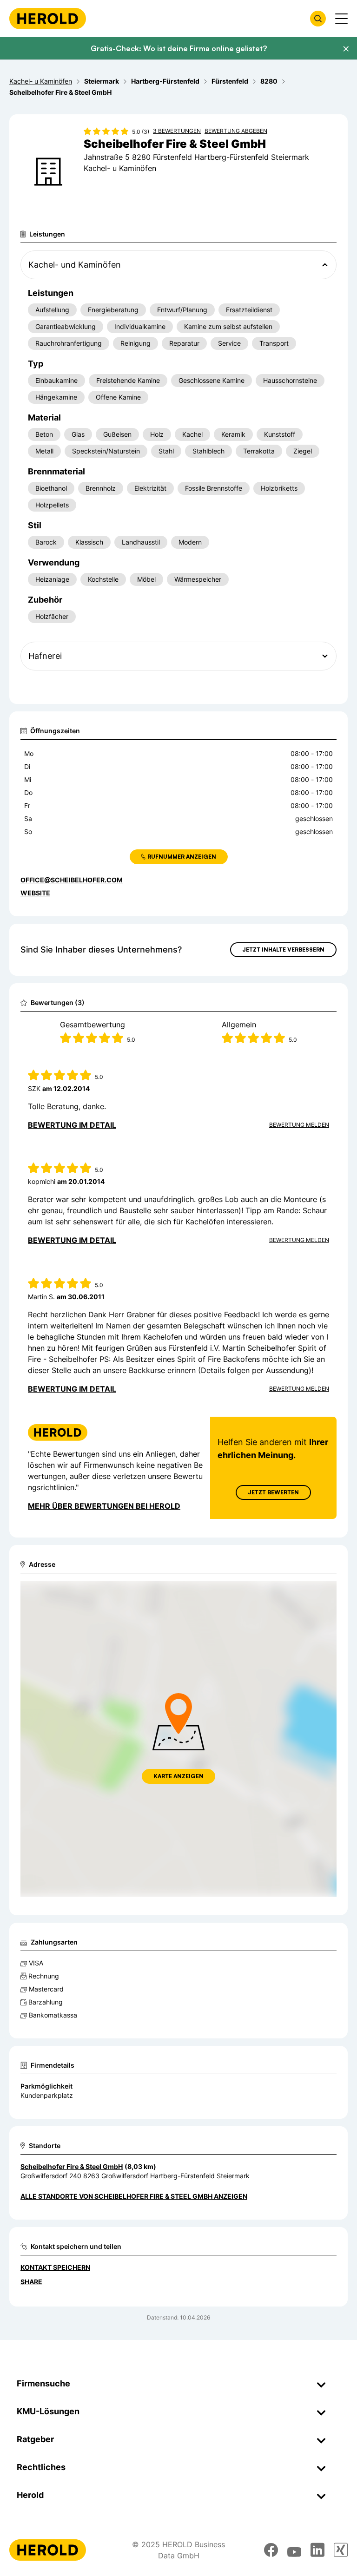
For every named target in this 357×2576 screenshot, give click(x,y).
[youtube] (294, 2550)
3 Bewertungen (177, 131)
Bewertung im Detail (72, 1125)
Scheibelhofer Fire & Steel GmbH (72, 2166)
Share (31, 2282)
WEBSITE (35, 893)
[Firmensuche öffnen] (318, 19)
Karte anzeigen (178, 1776)
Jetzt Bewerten (273, 1492)
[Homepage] (48, 19)
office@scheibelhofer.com (72, 880)
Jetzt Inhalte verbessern (283, 950)
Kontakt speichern (55, 2267)
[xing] (341, 2550)
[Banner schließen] (346, 49)
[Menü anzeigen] (341, 19)
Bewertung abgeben (236, 131)
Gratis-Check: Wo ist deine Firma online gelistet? (179, 48)
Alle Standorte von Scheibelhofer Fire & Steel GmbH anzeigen (134, 2196)
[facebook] (271, 2550)
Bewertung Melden (299, 1125)
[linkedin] (317, 2550)
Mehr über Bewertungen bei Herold (104, 1506)
